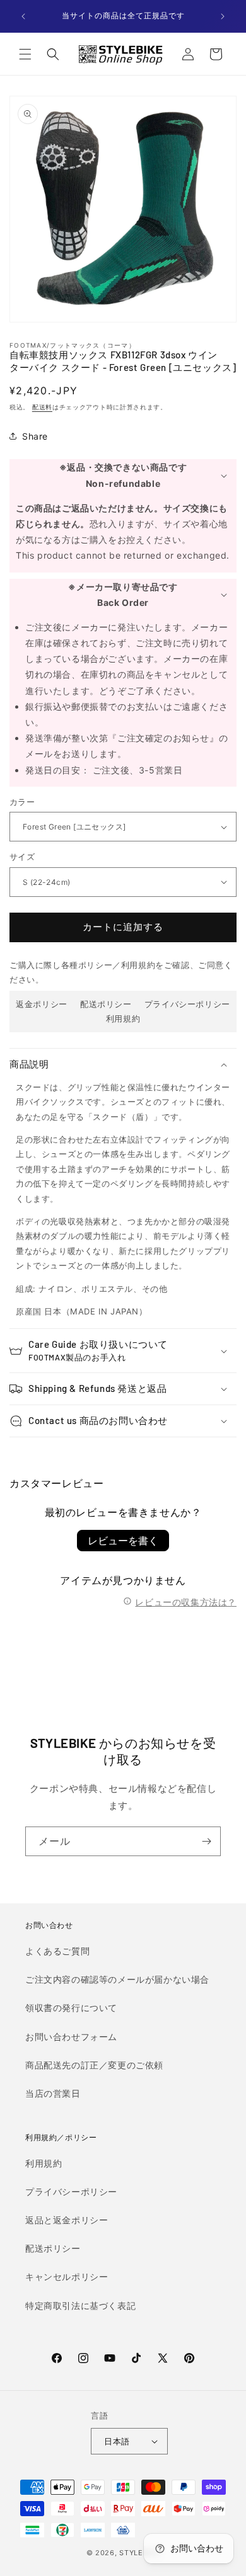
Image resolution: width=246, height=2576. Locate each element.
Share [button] (35, 436)
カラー (22, 802)
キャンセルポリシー (67, 2277)
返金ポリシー (42, 1004)
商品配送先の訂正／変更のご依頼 (94, 2065)
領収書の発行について (71, 2008)
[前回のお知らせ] (23, 16)
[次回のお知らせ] (223, 16)
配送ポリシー (106, 1004)
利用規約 (123, 1018)
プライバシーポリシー (187, 1004)
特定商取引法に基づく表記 (80, 2305)
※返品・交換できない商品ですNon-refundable (123, 475)
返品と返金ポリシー (67, 2220)
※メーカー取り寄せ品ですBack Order (123, 595)
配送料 (42, 407)
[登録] (206, 1841)
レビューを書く (123, 1541)
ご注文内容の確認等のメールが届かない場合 (117, 1979)
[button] (25, 54)
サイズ (22, 857)
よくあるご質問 (57, 1951)
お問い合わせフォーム (71, 2037)
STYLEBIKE (139, 2553)
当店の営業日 (53, 2093)
